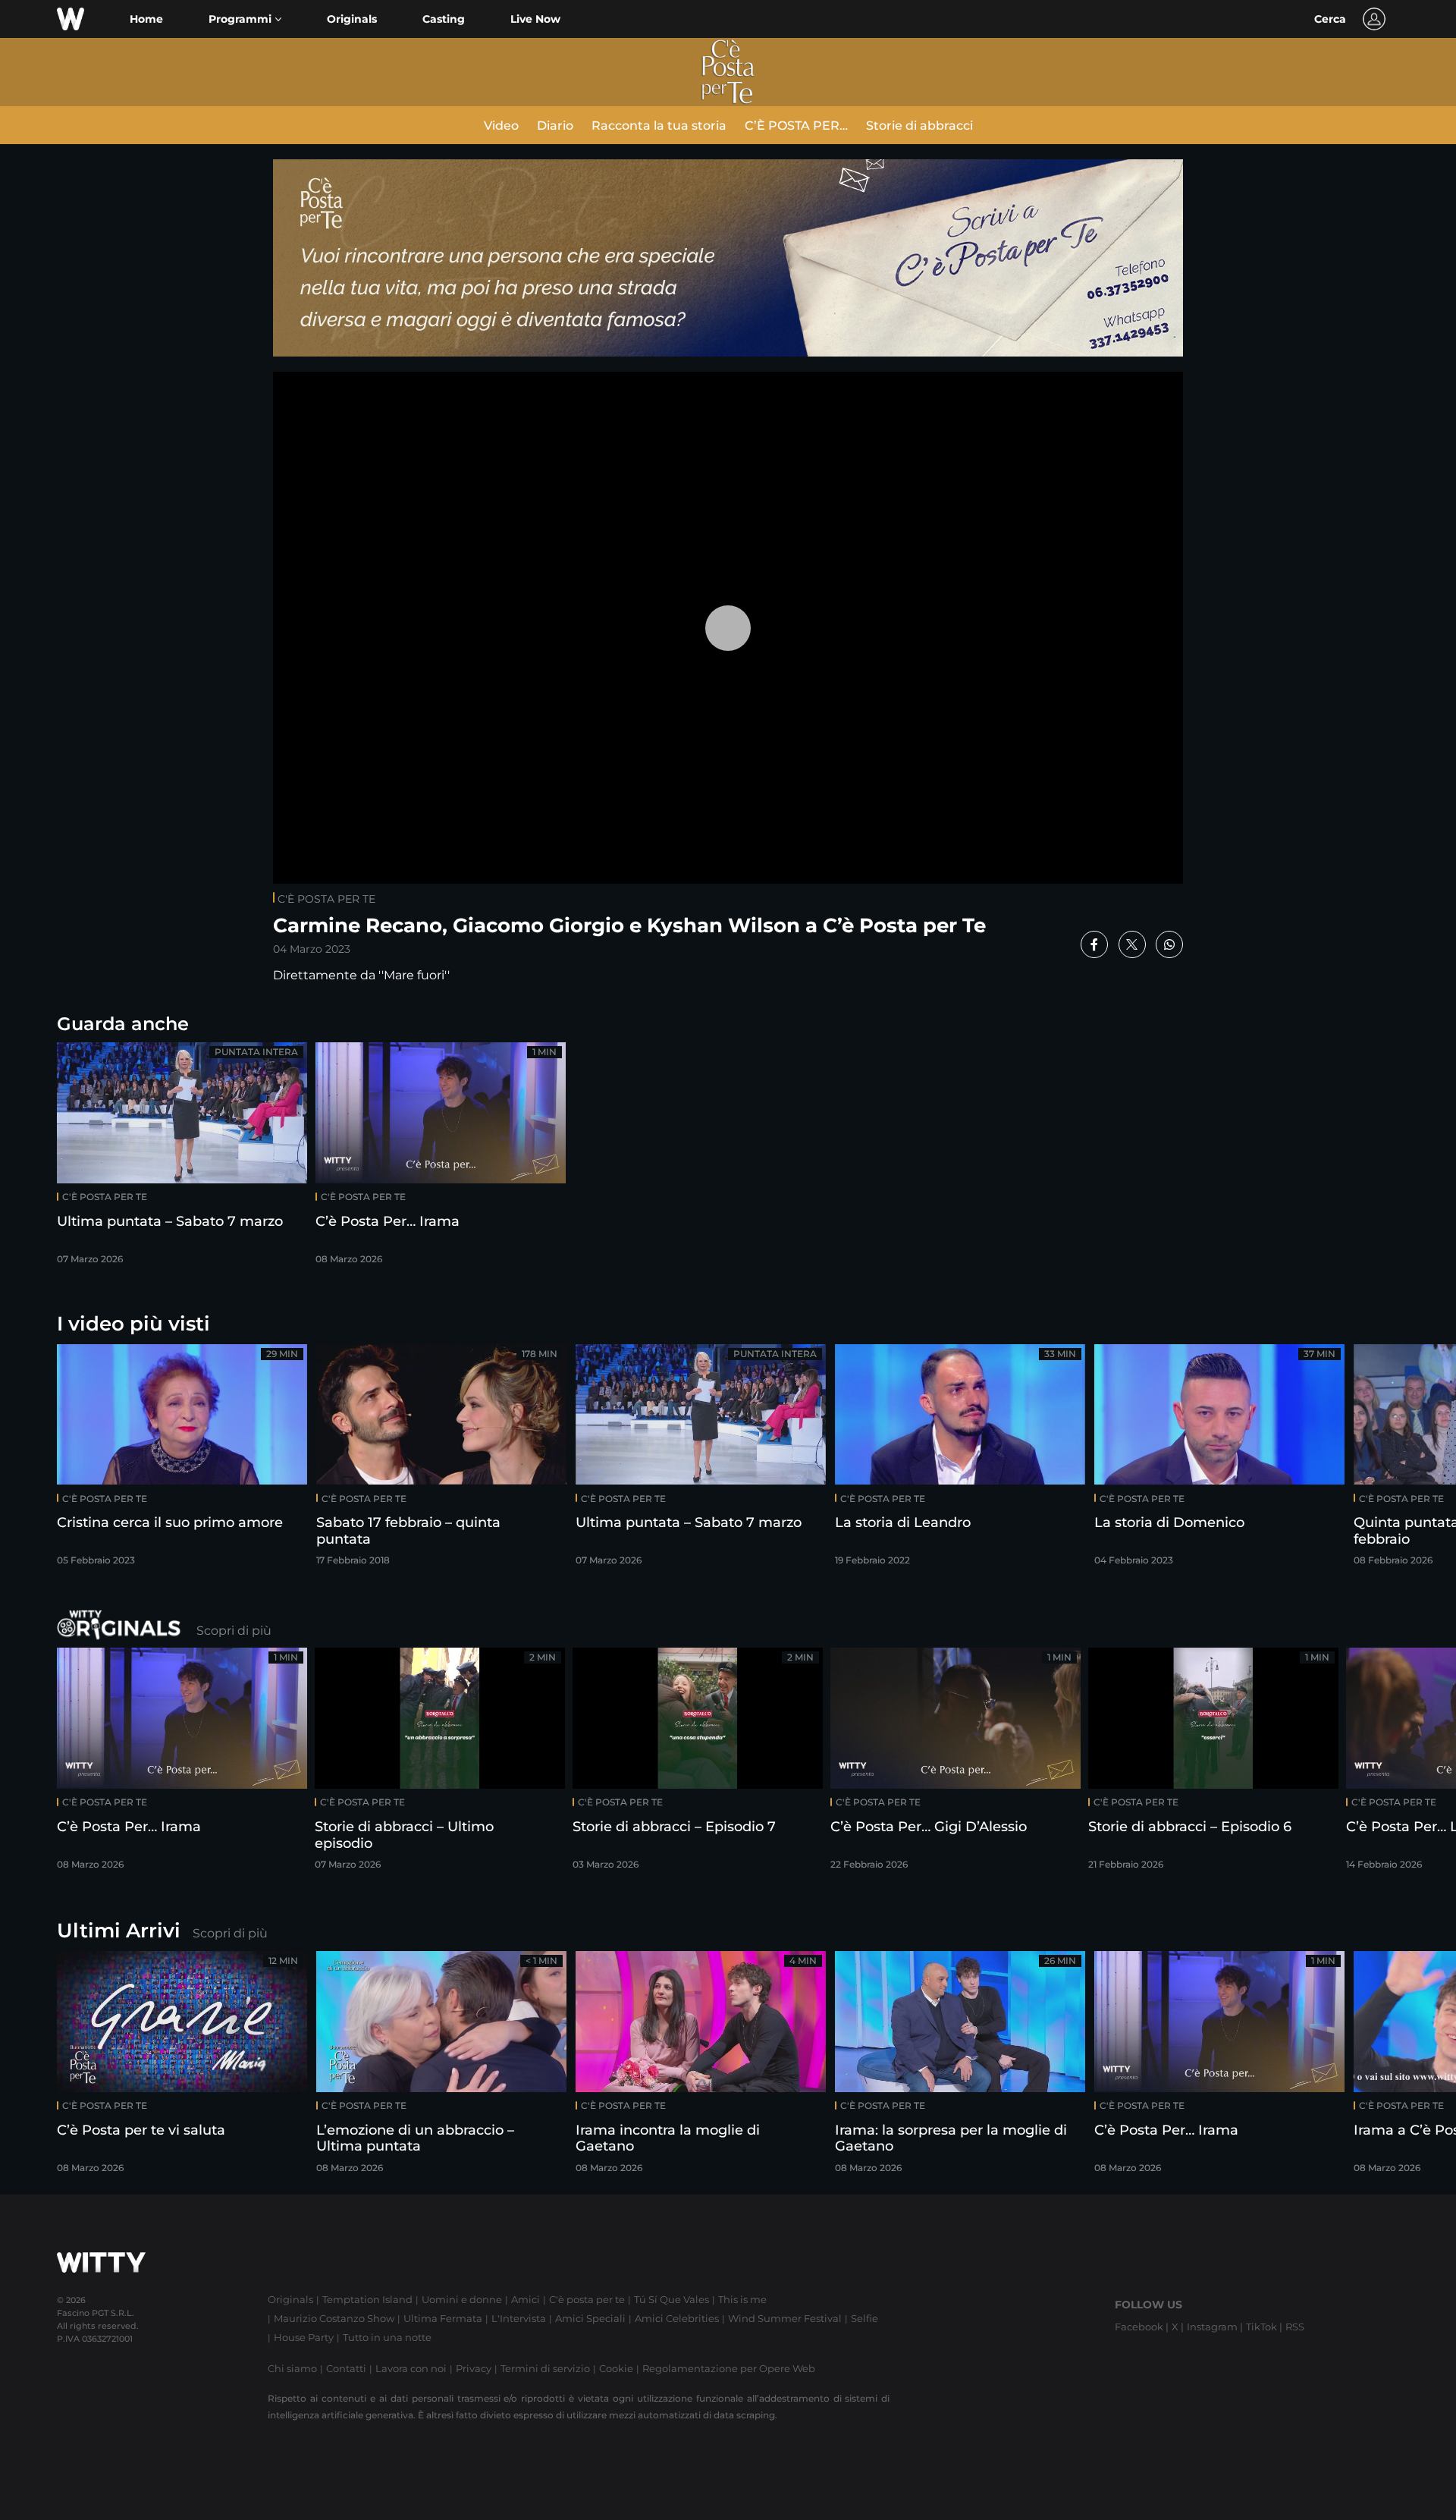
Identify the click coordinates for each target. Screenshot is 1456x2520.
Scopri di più (234, 1631)
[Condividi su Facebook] (1094, 944)
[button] (245, 19)
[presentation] (1399, 1460)
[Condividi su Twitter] (1132, 944)
